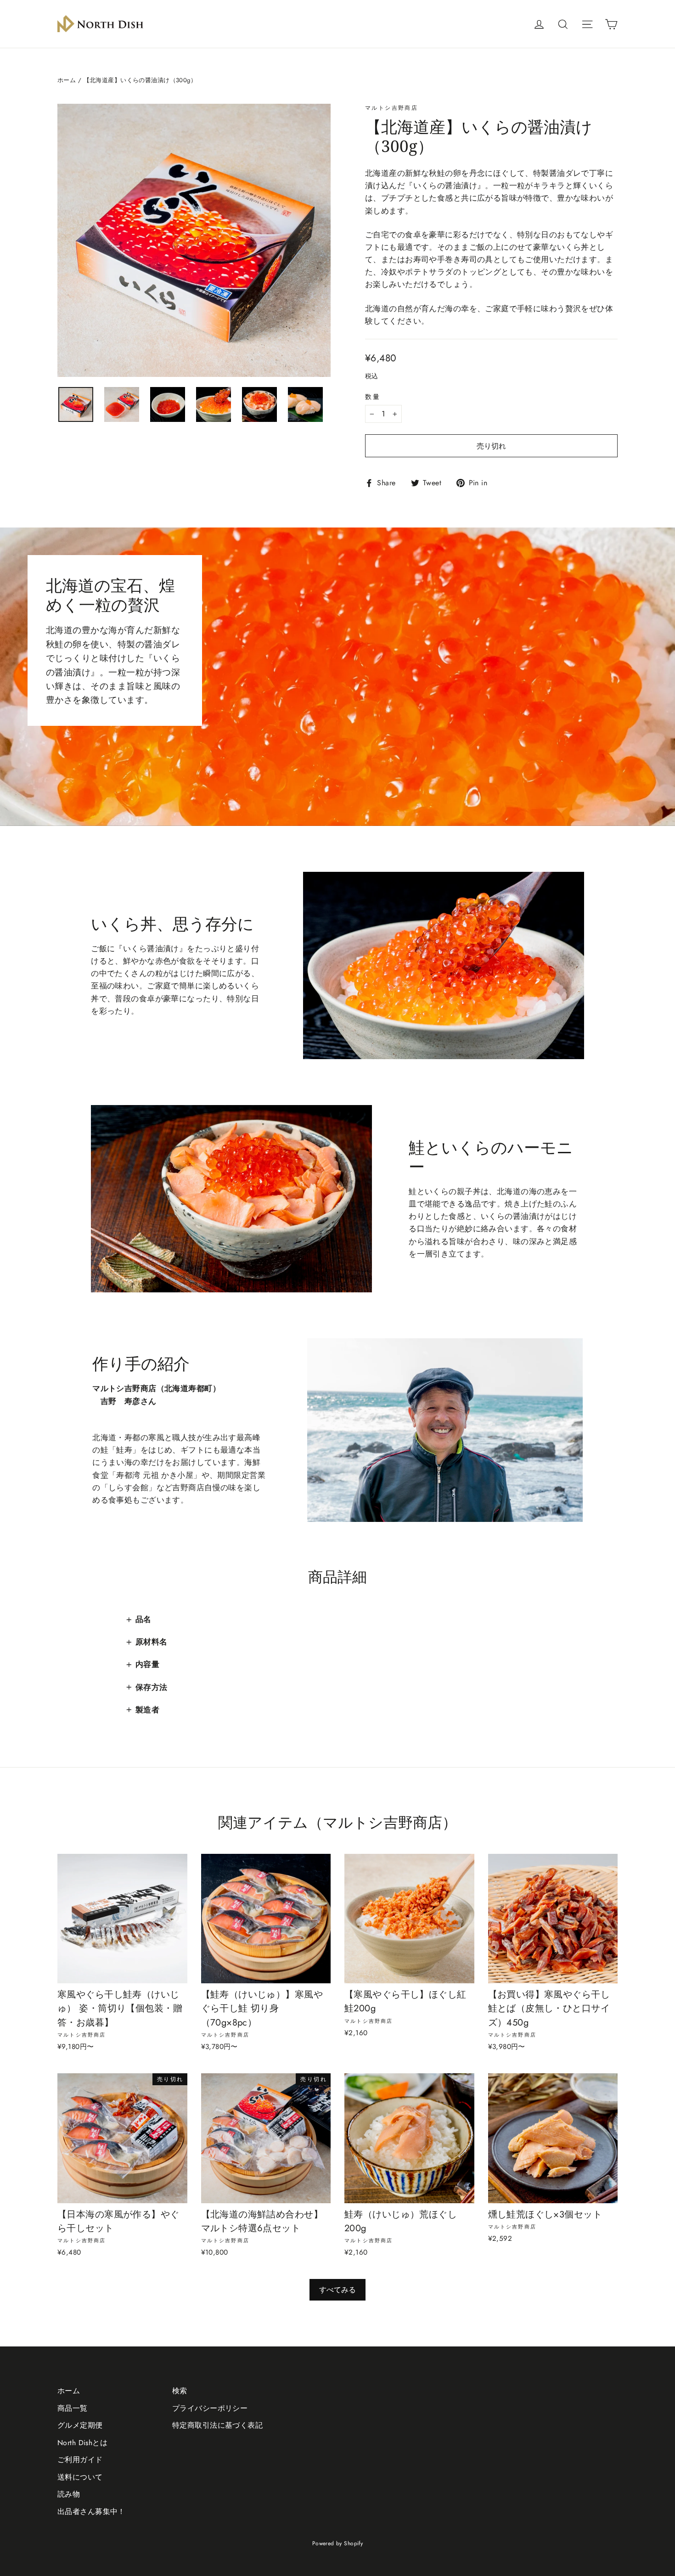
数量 (373, 397)
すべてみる (337, 2290)
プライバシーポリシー (210, 2408)
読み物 (69, 2494)
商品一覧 (73, 2408)
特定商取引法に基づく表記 (217, 2425)
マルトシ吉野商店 (391, 108)
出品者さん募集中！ (91, 2511)
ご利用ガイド (80, 2460)
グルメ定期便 (80, 2425)
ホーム (67, 80)
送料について (80, 2477)
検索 (180, 2391)
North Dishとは (82, 2443)
